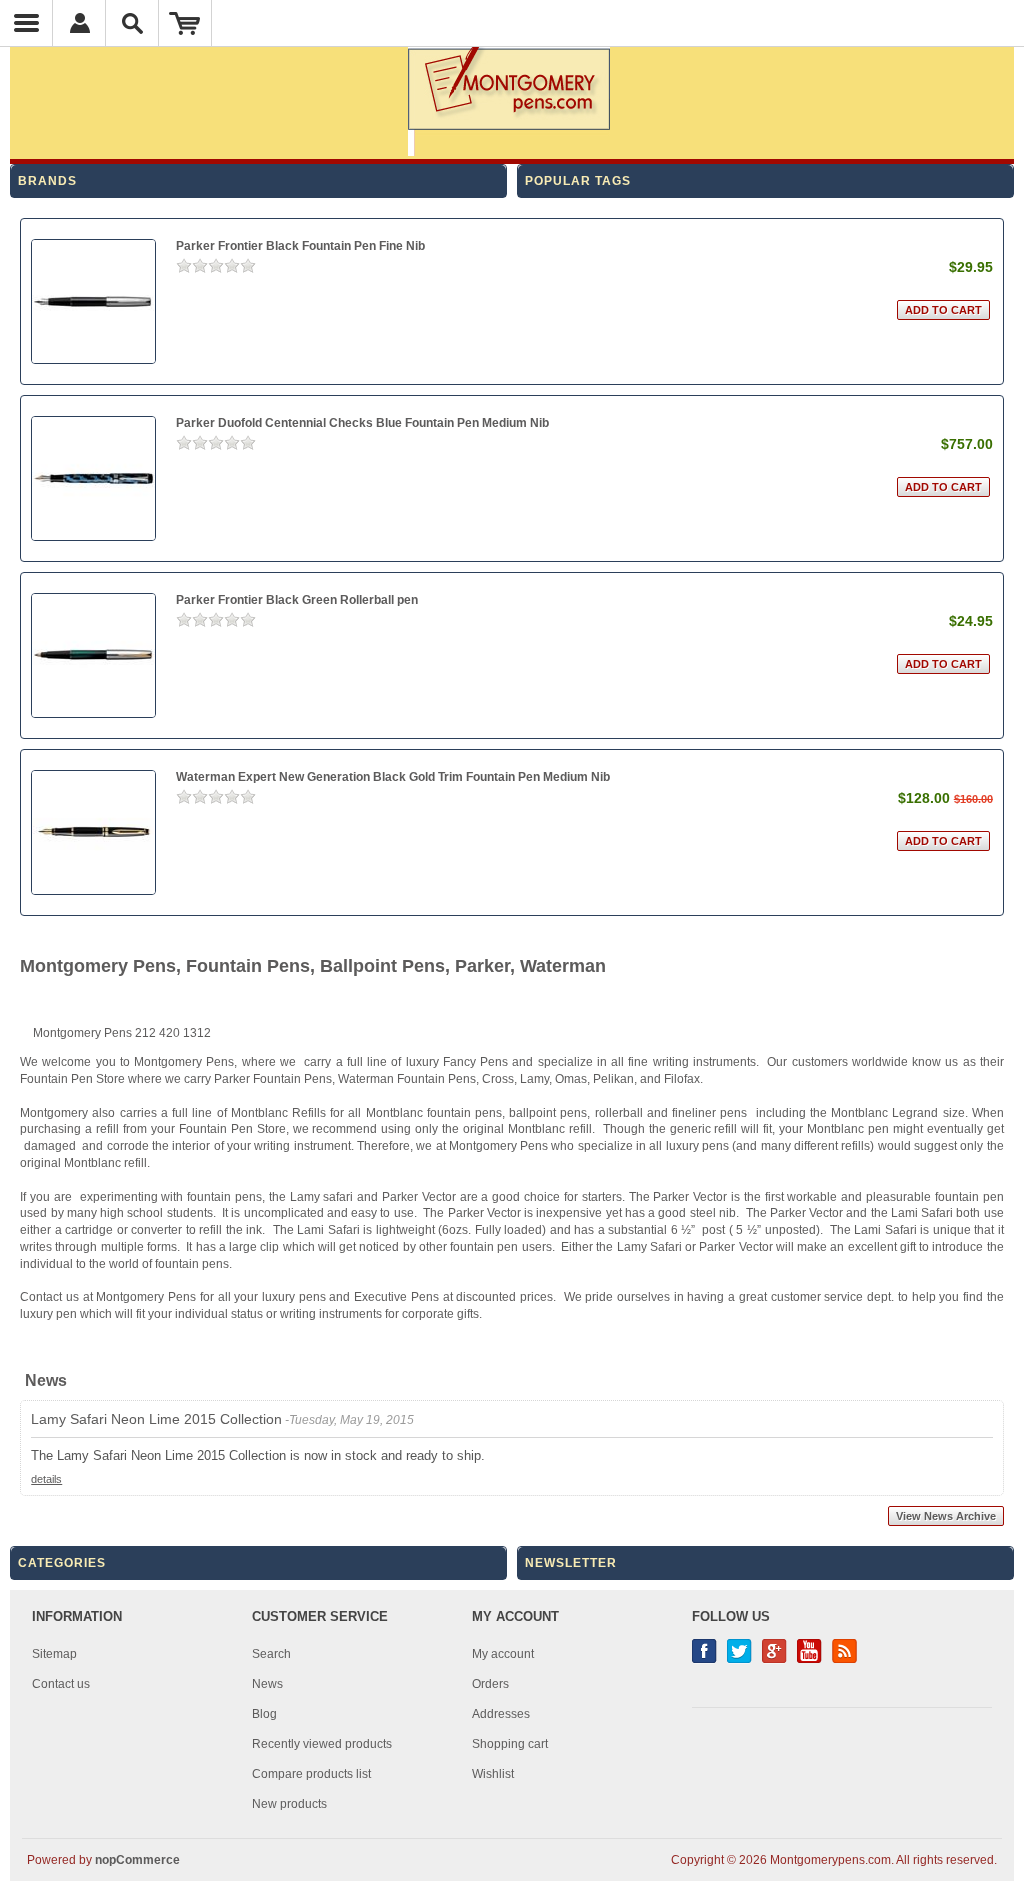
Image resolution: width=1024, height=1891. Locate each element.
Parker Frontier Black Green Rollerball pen (297, 600)
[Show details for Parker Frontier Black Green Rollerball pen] (93, 655)
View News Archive (946, 1516)
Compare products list (311, 1774)
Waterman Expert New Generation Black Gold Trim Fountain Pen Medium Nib (393, 777)
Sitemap (54, 1654)
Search (271, 1654)
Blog (264, 1714)
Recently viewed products (322, 1744)
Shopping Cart (185, 23)
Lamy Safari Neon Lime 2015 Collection (156, 1419)
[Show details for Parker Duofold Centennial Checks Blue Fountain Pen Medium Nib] (93, 478)
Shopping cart (510, 1744)
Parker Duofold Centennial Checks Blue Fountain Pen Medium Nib (362, 423)
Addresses (501, 1714)
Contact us (61, 1684)
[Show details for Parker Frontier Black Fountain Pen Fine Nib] (93, 301)
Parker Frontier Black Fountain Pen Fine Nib (300, 246)
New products (289, 1804)
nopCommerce (137, 1860)
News (267, 1684)
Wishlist (493, 1774)
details (46, 1479)
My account (503, 1654)
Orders (490, 1684)
